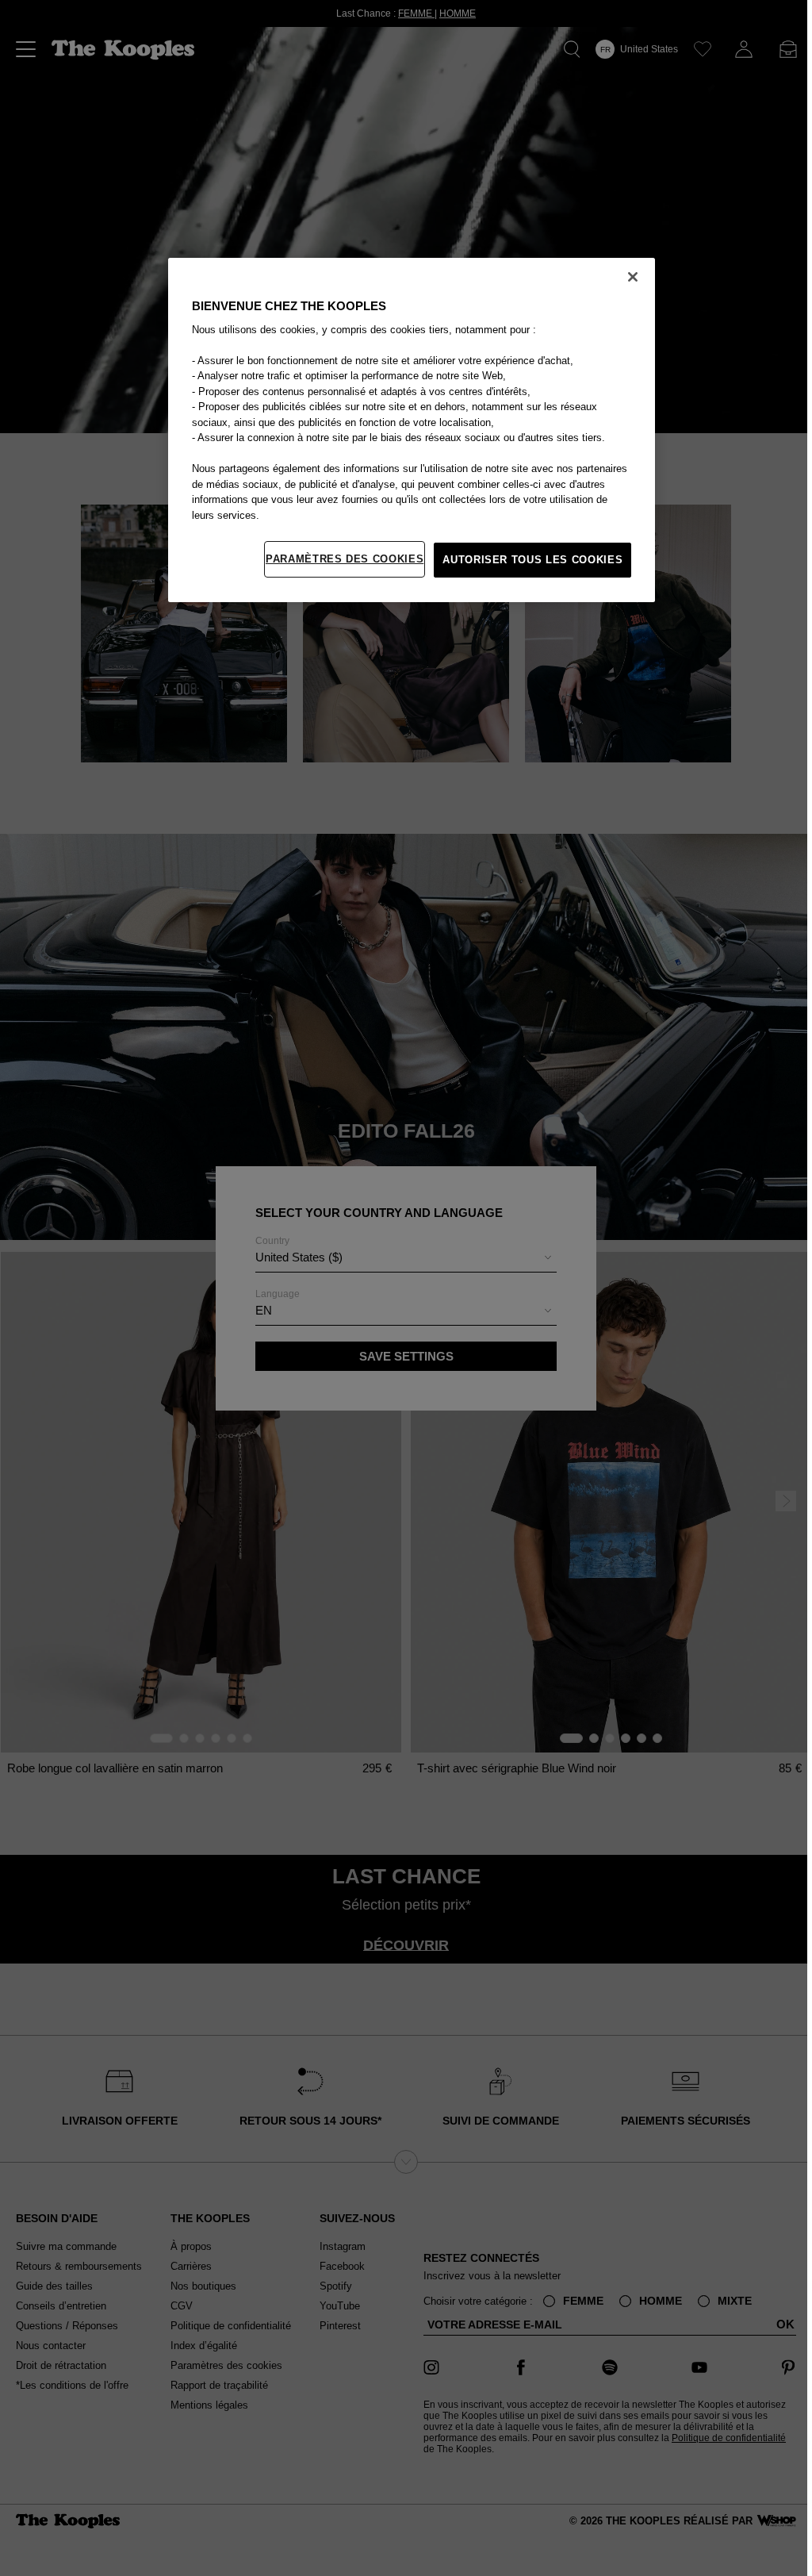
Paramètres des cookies (341, 559)
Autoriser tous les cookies (529, 560)
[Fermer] (629, 277)
